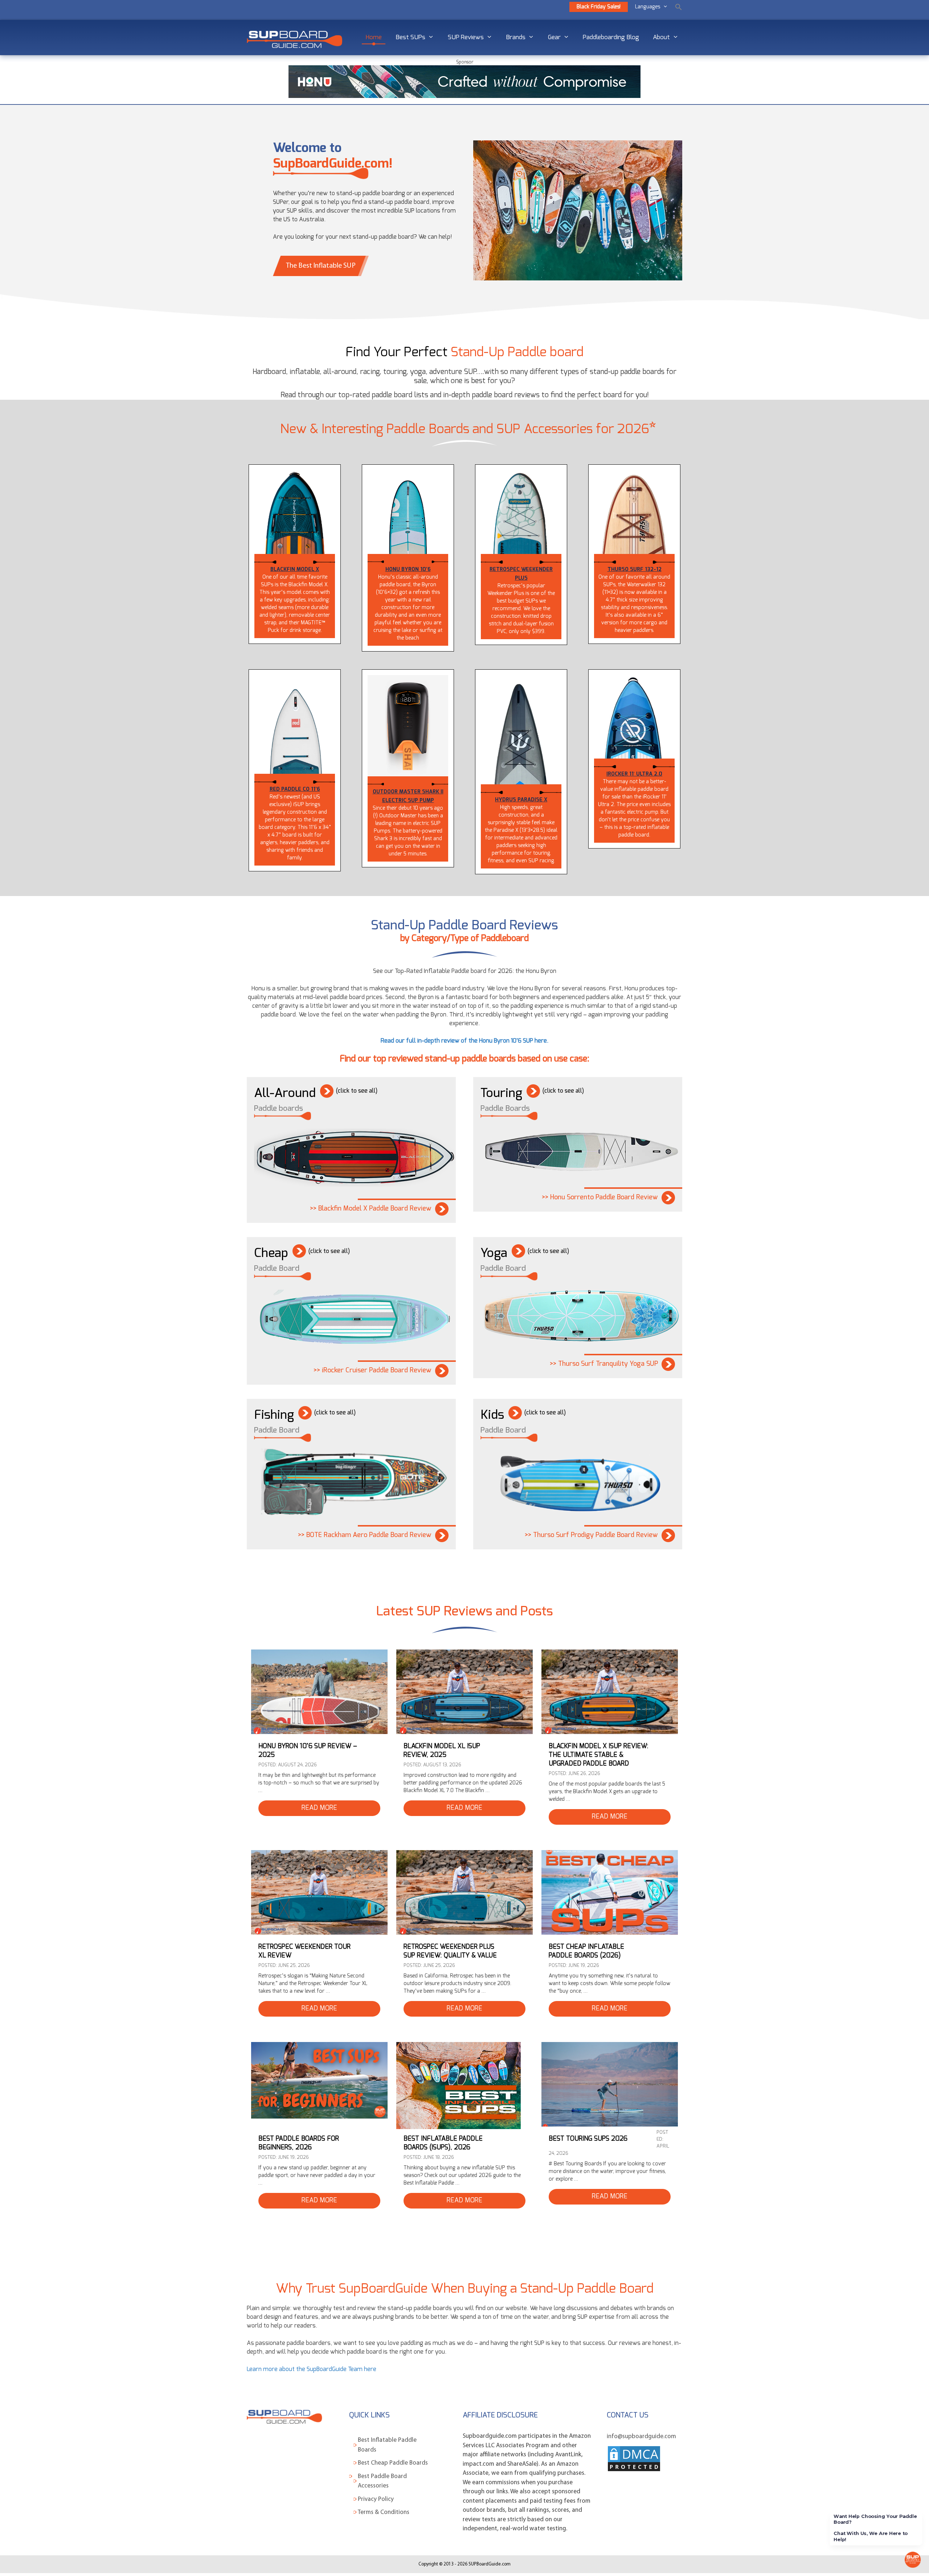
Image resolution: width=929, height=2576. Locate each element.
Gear (554, 37)
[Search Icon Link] (679, 7)
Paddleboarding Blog (611, 37)
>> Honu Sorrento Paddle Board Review (600, 1197)
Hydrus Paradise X (521, 800)
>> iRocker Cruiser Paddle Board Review (373, 1371)
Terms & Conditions (384, 2512)
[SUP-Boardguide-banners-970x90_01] (464, 96)
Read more (319, 1808)
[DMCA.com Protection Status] (634, 2471)
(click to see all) (357, 1091)
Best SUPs (410, 37)
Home (374, 37)
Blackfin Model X (295, 569)
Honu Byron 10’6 (408, 569)
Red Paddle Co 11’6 (295, 789)
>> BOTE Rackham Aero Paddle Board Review (365, 1535)
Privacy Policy (376, 2499)
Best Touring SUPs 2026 (588, 2139)
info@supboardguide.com (641, 2437)
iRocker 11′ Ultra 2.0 (634, 774)
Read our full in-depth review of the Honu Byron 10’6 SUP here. (464, 1041)
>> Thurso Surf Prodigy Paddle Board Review (591, 1535)
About (661, 37)
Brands (516, 37)
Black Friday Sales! (599, 7)
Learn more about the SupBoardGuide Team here (312, 2369)
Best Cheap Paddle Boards (393, 2463)
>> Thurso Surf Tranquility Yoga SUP (604, 1364)
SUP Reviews (466, 37)
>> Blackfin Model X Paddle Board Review (371, 1209)
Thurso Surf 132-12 (635, 569)
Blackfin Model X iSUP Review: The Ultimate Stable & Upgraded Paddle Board (599, 1755)
